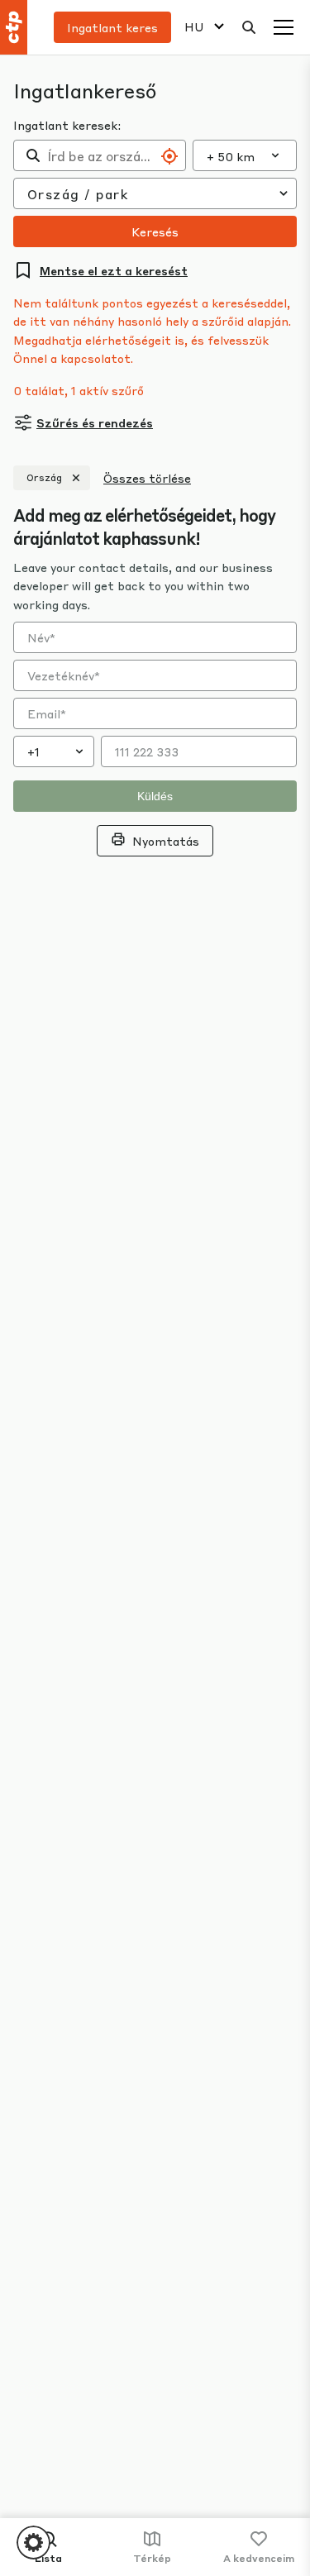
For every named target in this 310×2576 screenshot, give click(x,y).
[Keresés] (249, 27)
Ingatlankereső (85, 91)
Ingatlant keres (112, 27)
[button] (33, 2543)
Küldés (155, 796)
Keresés (155, 231)
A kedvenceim (259, 2558)
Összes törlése (147, 478)
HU (194, 27)
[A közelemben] (169, 156)
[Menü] (284, 27)
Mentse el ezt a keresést (114, 270)
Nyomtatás (166, 841)
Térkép (152, 2558)
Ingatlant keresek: (67, 125)
